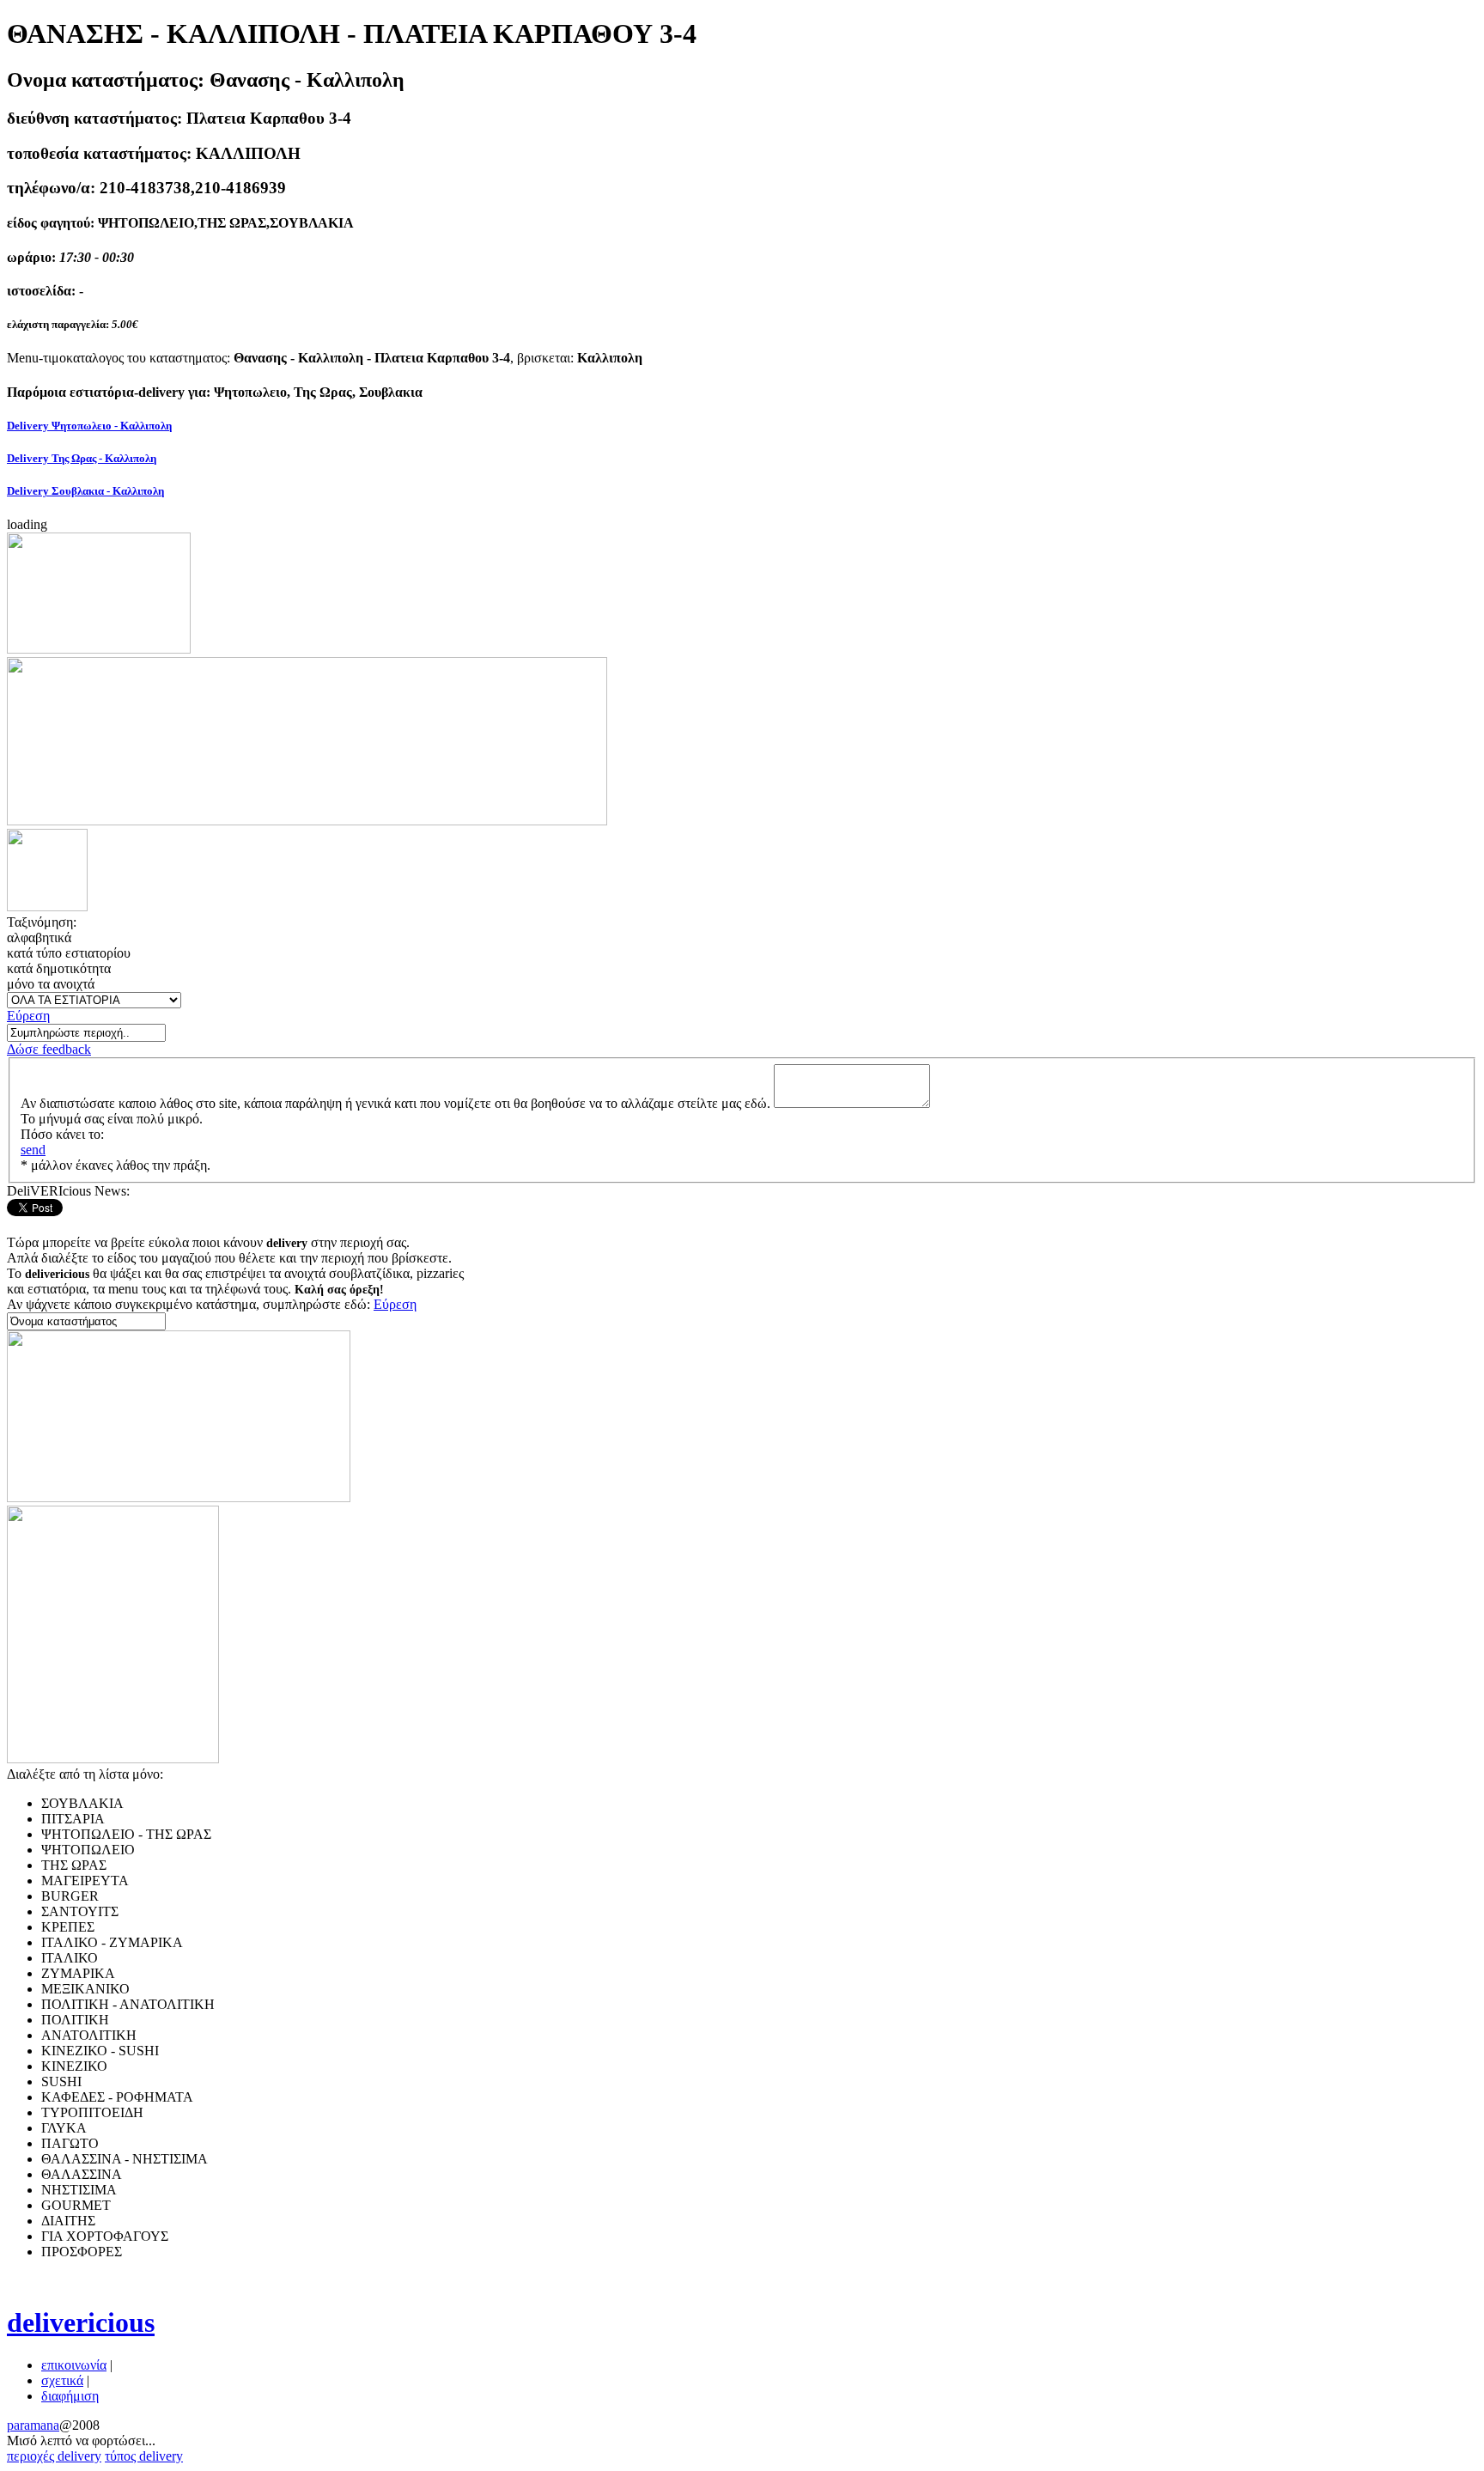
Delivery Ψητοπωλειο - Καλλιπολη (89, 426)
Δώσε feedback (49, 1049)
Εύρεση (28, 1016)
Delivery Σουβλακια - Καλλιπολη (85, 491)
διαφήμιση (70, 2396)
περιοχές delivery (54, 2456)
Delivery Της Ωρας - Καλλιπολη (82, 458)
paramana (33, 2425)
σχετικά (62, 2380)
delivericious (81, 2322)
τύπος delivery (144, 2456)
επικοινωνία (74, 2365)
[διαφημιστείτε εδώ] (99, 649)
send (33, 1150)
